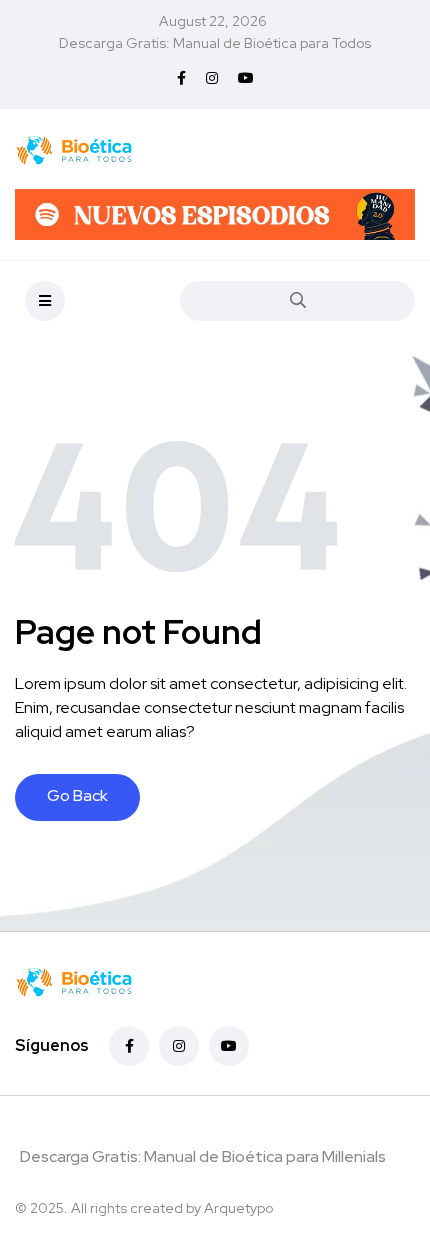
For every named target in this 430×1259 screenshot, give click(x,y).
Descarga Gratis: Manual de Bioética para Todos (215, 43)
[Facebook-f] (129, 1046)
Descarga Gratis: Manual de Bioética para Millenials (203, 1156)
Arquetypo (238, 1208)
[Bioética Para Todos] (74, 149)
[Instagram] (179, 1046)
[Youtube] (229, 1046)
